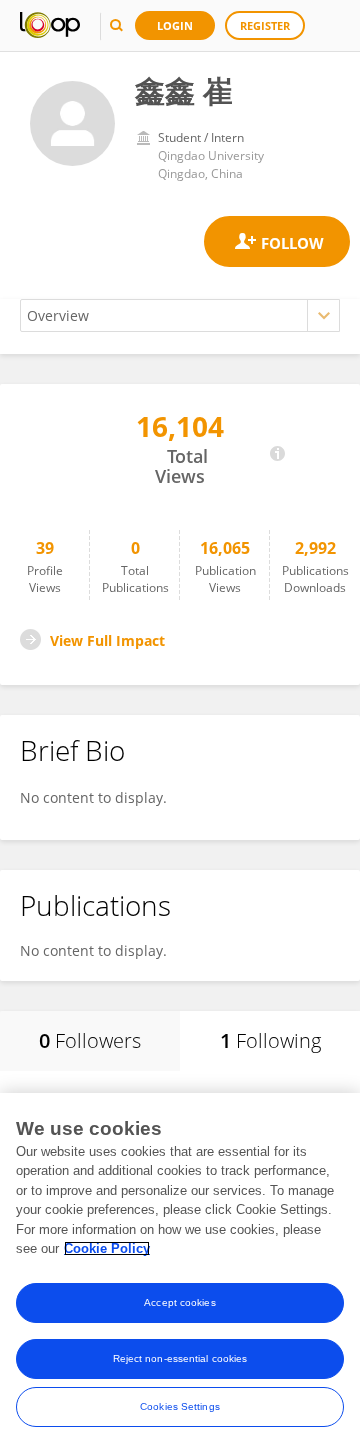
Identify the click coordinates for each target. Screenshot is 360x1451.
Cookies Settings (180, 1406)
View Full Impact (107, 640)
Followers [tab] (90, 1040)
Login (175, 25)
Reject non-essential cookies (180, 1358)
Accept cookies (179, 1302)
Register (265, 25)
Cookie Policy (107, 1248)
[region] (180, 1272)
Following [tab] (270, 1040)
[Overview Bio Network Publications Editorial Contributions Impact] (180, 315)
